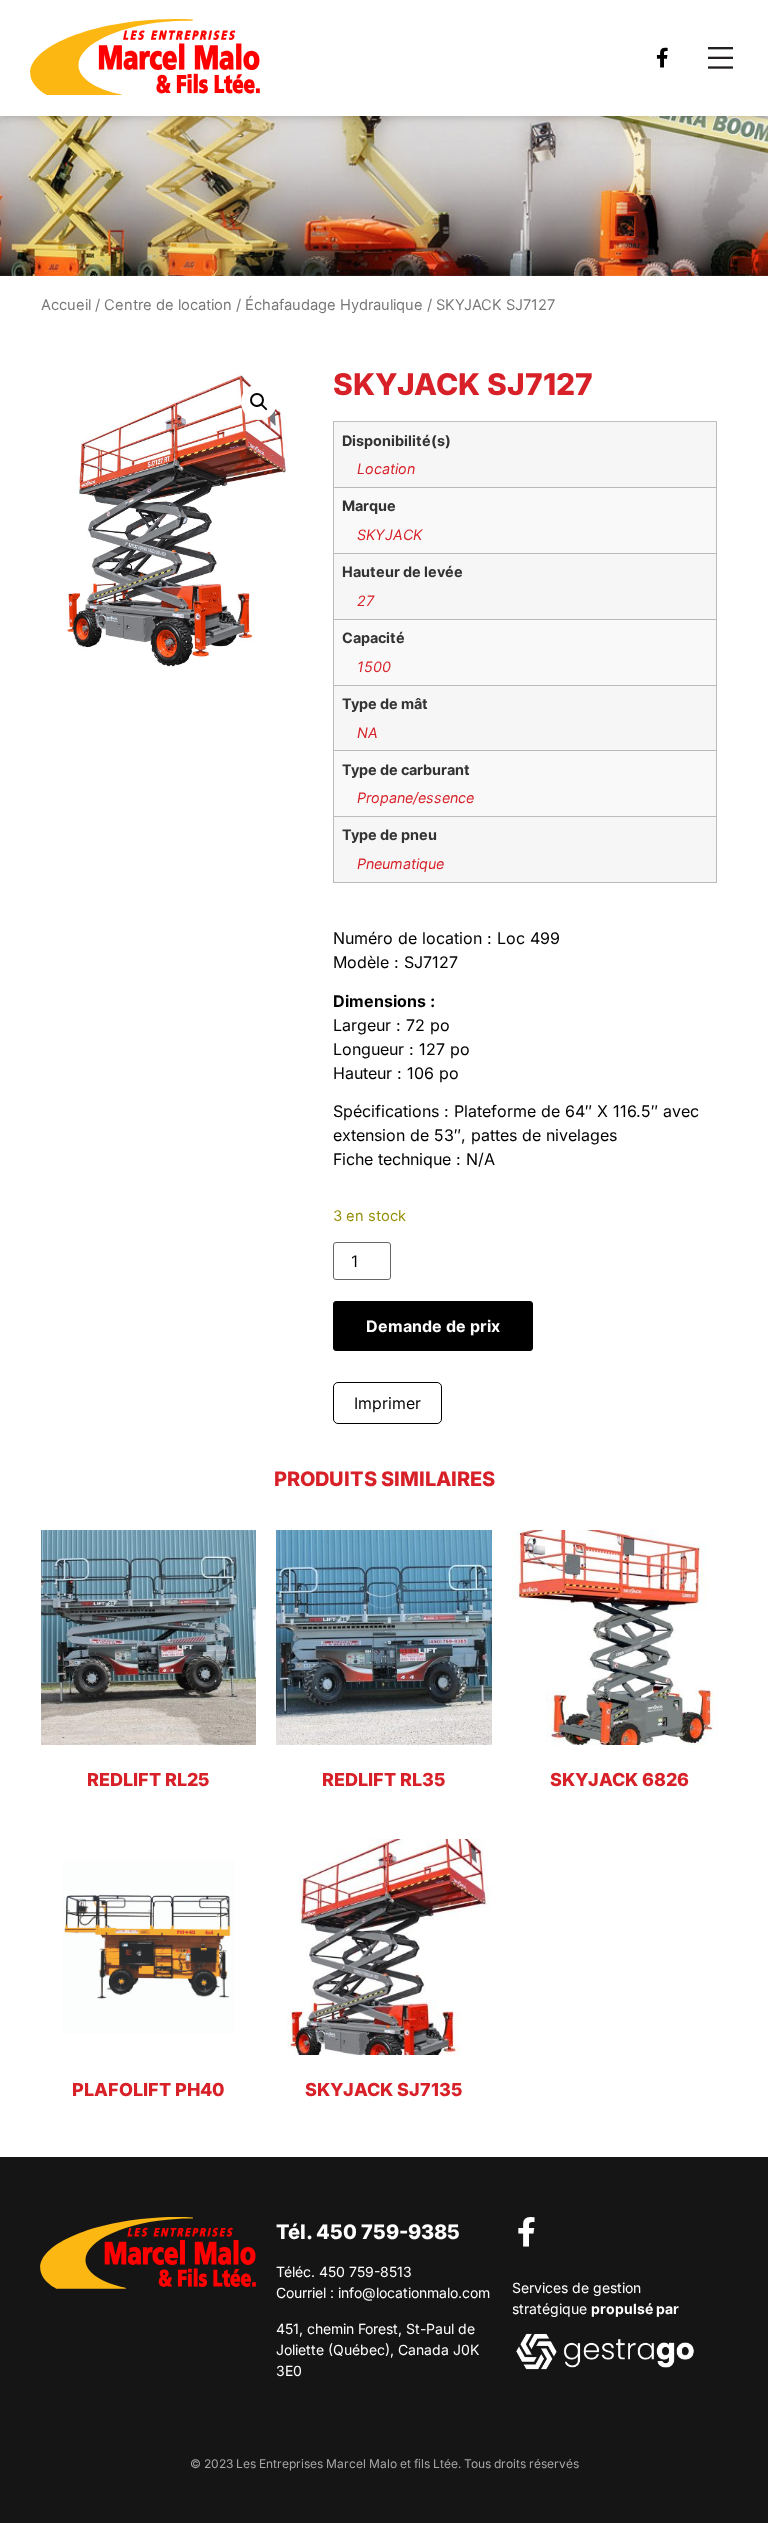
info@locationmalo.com (414, 2292)
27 (365, 600)
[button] (720, 58)
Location (386, 468)
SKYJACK (389, 534)
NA (367, 732)
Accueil (66, 305)
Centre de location (168, 305)
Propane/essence (415, 797)
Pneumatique (400, 863)
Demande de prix (433, 1326)
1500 (374, 666)
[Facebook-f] (663, 58)
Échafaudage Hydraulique (334, 305)
